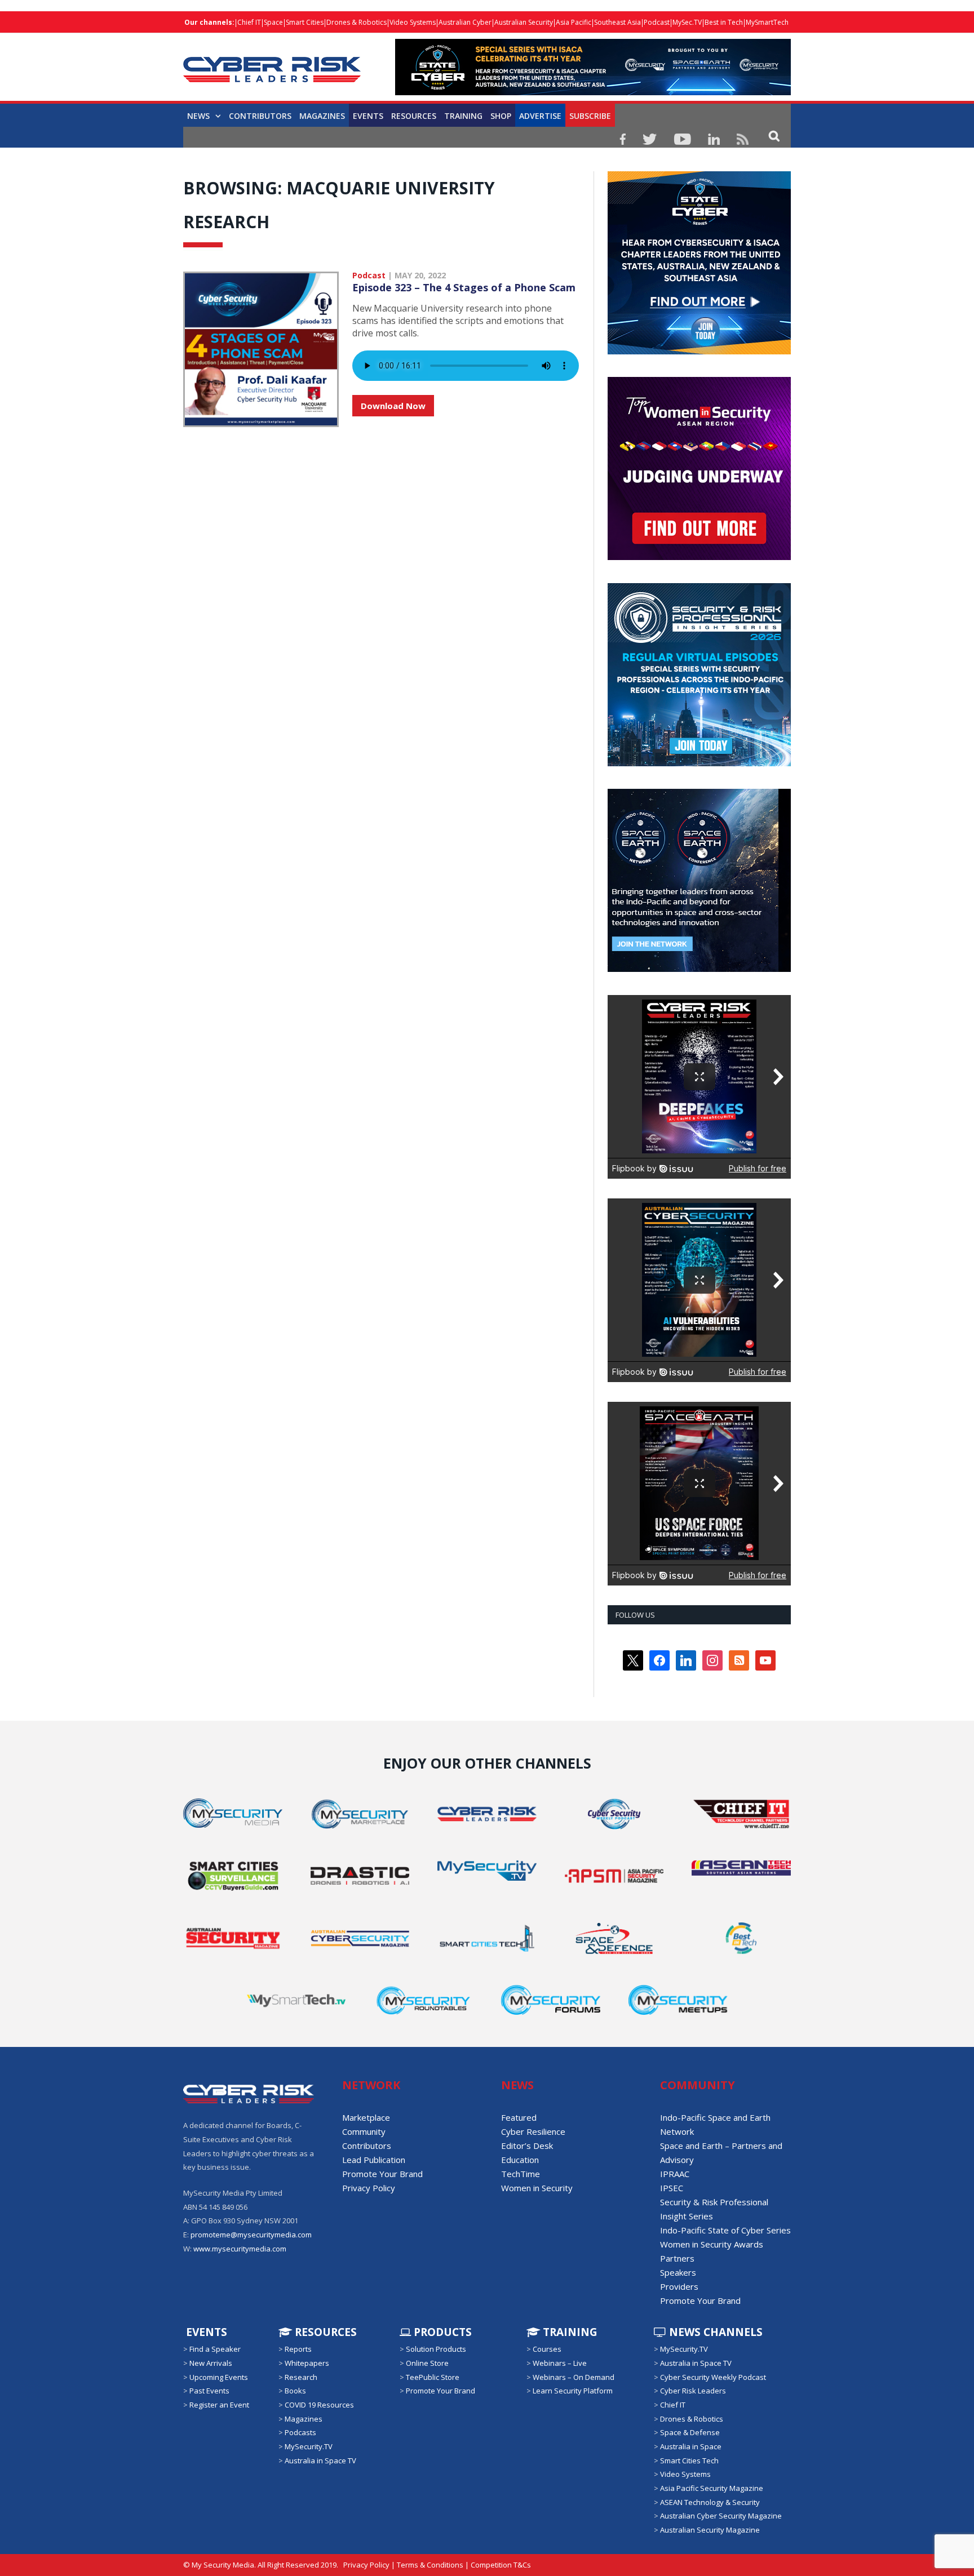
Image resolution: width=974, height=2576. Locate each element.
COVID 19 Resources (319, 2405)
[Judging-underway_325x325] (699, 557)
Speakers (678, 2272)
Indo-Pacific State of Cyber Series (725, 2230)
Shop (501, 116)
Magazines (322, 116)
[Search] (774, 136)
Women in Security (537, 2188)
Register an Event (219, 2405)
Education (520, 2160)
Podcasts (300, 2432)
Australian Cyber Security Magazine (721, 2516)
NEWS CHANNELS (714, 2332)
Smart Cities (305, 22)
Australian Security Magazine (710, 2530)
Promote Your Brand (382, 2174)
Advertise (540, 116)
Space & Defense (690, 2432)
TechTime (521, 2174)
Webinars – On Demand (574, 2377)
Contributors (260, 116)
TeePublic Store (433, 2377)
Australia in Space (691, 2446)
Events (368, 116)
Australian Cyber (465, 22)
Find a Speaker (215, 2349)
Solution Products (436, 2349)
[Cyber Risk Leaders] (272, 63)
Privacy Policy (369, 2188)
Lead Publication (374, 2160)
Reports (298, 2349)
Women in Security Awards (712, 2244)
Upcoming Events (219, 2377)
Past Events (209, 2391)
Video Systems (413, 22)
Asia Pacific (574, 22)
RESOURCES (414, 116)
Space (273, 22)
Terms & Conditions (430, 2565)
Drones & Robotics (357, 22)
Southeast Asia (617, 22)
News (198, 116)
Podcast (657, 22)
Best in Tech (724, 22)
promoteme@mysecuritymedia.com (251, 2235)
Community (364, 2131)
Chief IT (249, 22)
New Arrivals (211, 2363)
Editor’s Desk (527, 2146)
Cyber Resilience (533, 2131)
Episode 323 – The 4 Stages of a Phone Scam (464, 287)
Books (295, 2391)
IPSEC (672, 2188)
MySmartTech (767, 22)
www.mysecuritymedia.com (240, 2249)
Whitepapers (307, 2363)
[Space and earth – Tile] (699, 969)
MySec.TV (687, 22)
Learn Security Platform (573, 2391)
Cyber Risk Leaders (693, 2391)
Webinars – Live (560, 2363)
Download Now (393, 406)
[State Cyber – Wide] (593, 92)
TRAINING (463, 116)
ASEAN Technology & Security (710, 2502)
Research (301, 2377)
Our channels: (209, 22)
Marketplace (366, 2117)
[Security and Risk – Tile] (699, 763)
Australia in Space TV (320, 2460)
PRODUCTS (441, 2332)
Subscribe (590, 116)
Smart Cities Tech (689, 2460)
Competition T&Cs (501, 2565)
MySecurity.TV (309, 2446)
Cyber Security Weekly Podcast (713, 2377)
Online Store (427, 2363)
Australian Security (524, 22)
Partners (677, 2258)
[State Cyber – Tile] (699, 352)
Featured (519, 2117)
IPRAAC (675, 2174)
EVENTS (205, 2332)
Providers (679, 2286)
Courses (547, 2349)
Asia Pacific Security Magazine (712, 2488)
